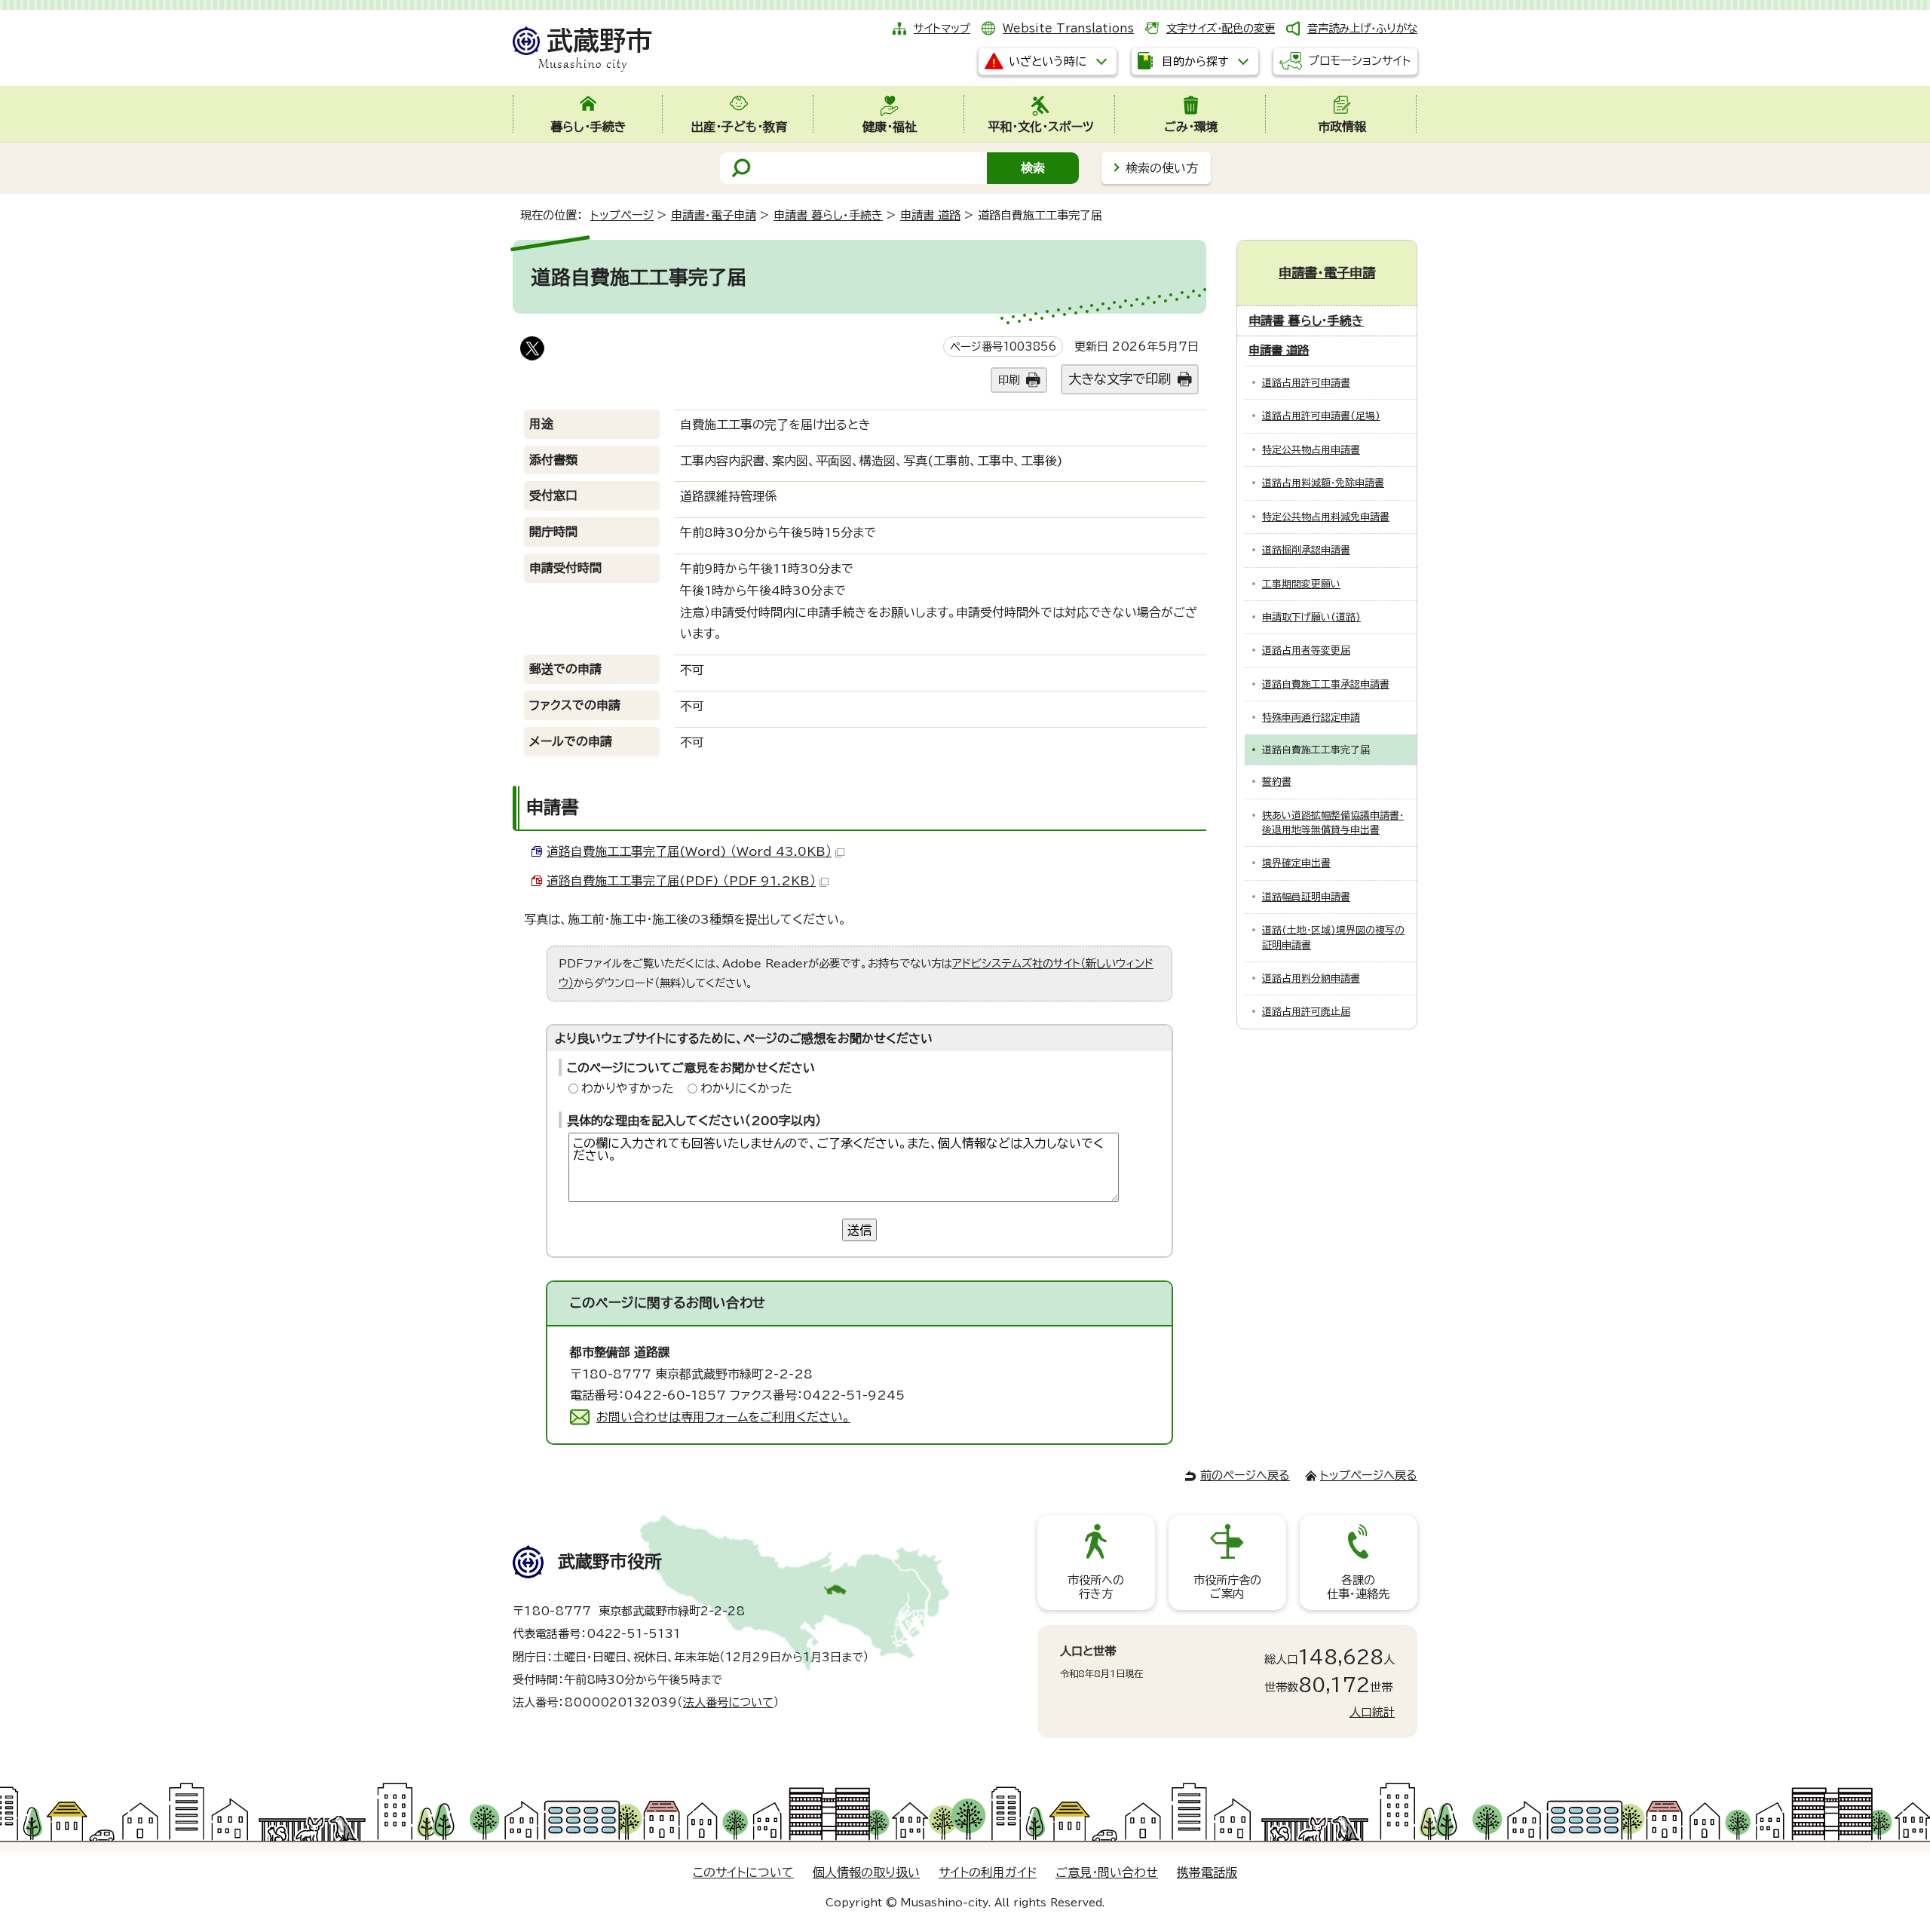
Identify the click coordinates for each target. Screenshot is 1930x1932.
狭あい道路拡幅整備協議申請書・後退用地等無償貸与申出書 (1333, 823)
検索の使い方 (1162, 168)
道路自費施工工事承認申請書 (1326, 684)
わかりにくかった (746, 1088)
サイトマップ (942, 28)
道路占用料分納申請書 (1311, 978)
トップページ (622, 215)
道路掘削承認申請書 (1306, 550)
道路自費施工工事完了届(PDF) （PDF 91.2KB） (681, 881)
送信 (859, 1230)
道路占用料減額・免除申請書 (1323, 483)
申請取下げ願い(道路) (1311, 617)
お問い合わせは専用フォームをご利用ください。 (723, 1417)
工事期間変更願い (1301, 584)
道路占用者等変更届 (1306, 650)
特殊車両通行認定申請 (1311, 718)
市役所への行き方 (1096, 1587)
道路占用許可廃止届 (1306, 1012)
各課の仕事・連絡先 (1358, 1587)
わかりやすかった (628, 1088)
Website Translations (1068, 28)
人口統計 (1372, 1712)
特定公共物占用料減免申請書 (1326, 517)
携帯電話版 (1207, 1872)
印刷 (1009, 380)
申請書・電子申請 (714, 215)
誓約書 (1277, 782)
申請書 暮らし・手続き (828, 215)
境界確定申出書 (1296, 863)
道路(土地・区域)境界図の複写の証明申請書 (1333, 937)
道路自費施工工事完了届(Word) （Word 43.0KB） (689, 851)
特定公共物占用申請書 (1311, 450)
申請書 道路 (930, 215)
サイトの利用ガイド (988, 1872)
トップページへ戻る (1369, 1475)
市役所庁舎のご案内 (1227, 1587)
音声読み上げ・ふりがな (1362, 28)
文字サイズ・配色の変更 (1221, 28)
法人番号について (728, 1702)
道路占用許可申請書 (1306, 383)
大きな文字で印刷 (1120, 379)
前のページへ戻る (1245, 1475)
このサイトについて (743, 1872)
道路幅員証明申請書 (1306, 897)
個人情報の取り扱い (866, 1872)
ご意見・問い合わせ (1107, 1872)
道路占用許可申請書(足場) (1321, 416)
